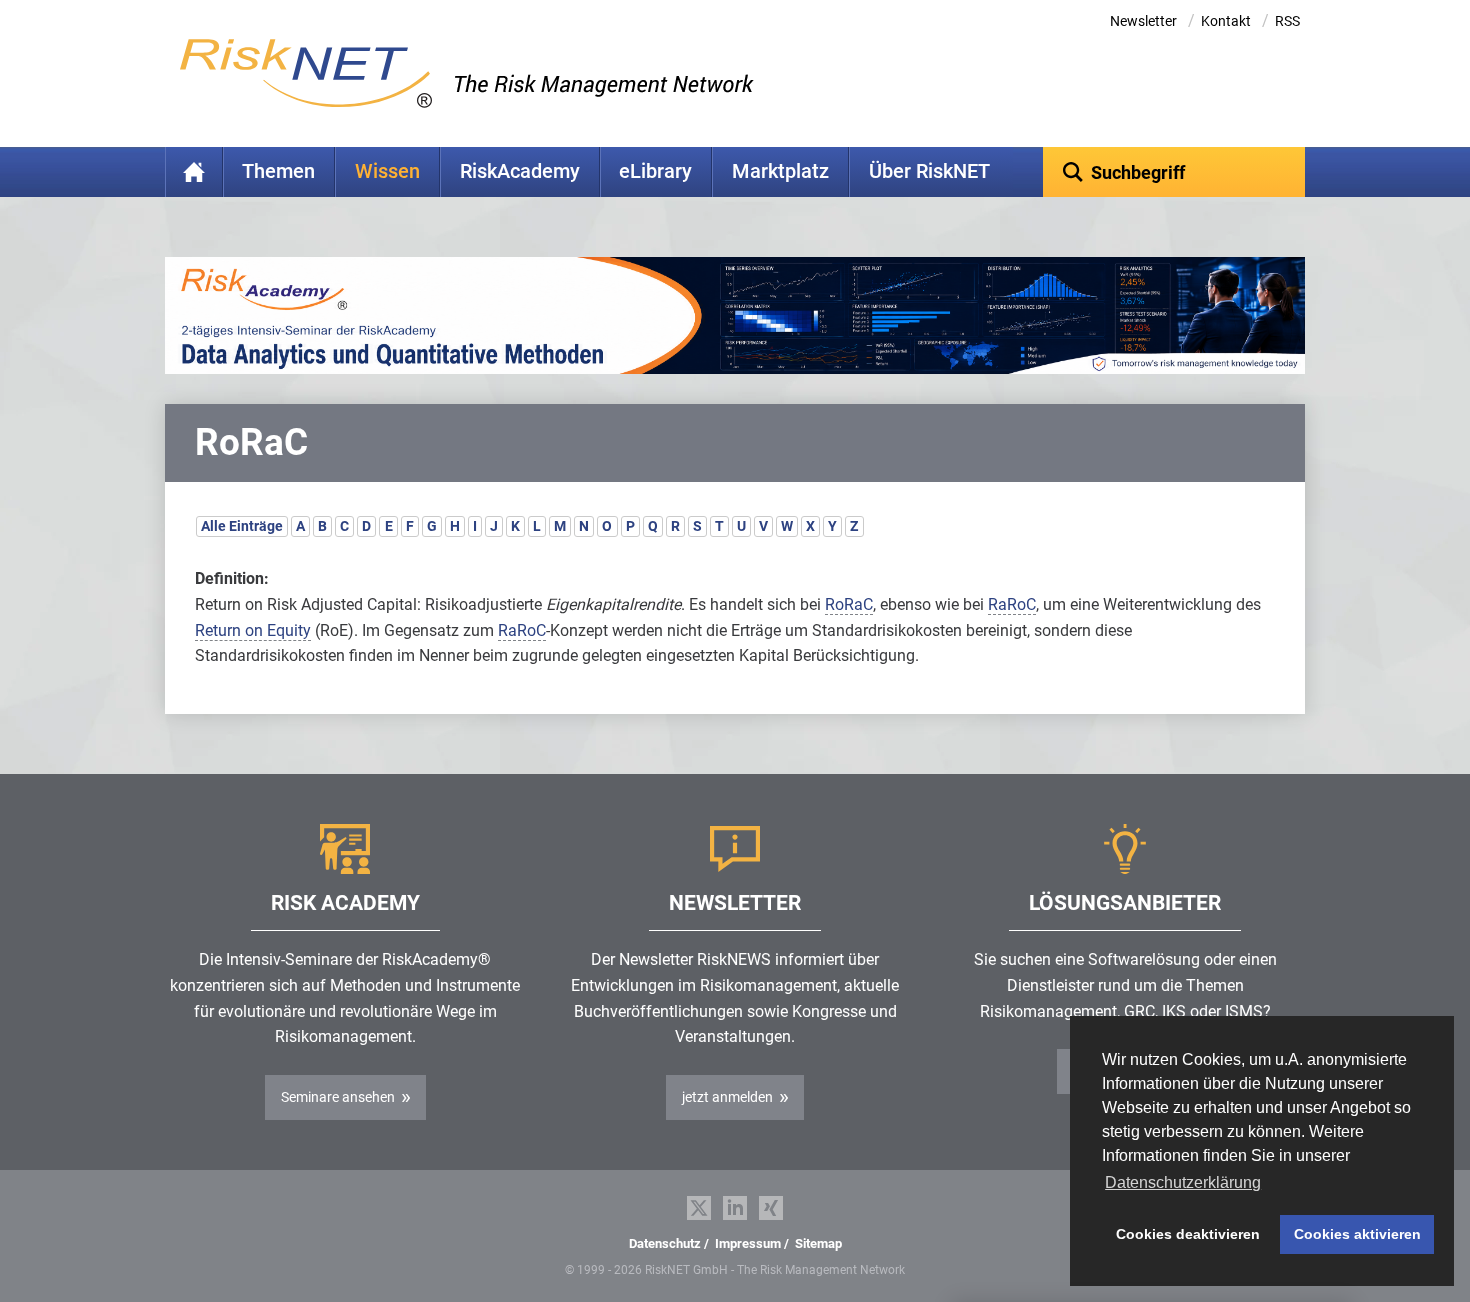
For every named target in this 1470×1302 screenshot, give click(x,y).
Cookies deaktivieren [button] (1188, 1234)
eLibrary (655, 171)
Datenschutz (665, 1243)
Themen (278, 171)
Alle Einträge (242, 526)
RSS (1287, 21)
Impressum (748, 1243)
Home (194, 172)
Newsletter (1143, 21)
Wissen (387, 171)
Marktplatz (780, 171)
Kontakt (1226, 21)
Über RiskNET (929, 171)
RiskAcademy (520, 171)
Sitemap (818, 1243)
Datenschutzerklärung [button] (1183, 1182)
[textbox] (1174, 172)
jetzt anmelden (727, 1097)
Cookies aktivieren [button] (1357, 1234)
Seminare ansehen (338, 1097)
